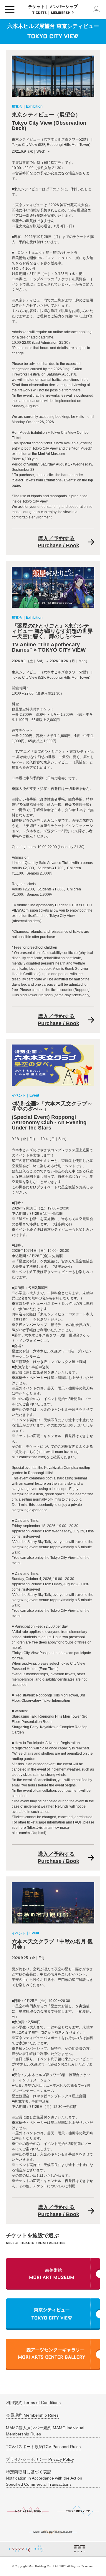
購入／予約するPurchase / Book (58, 542)
